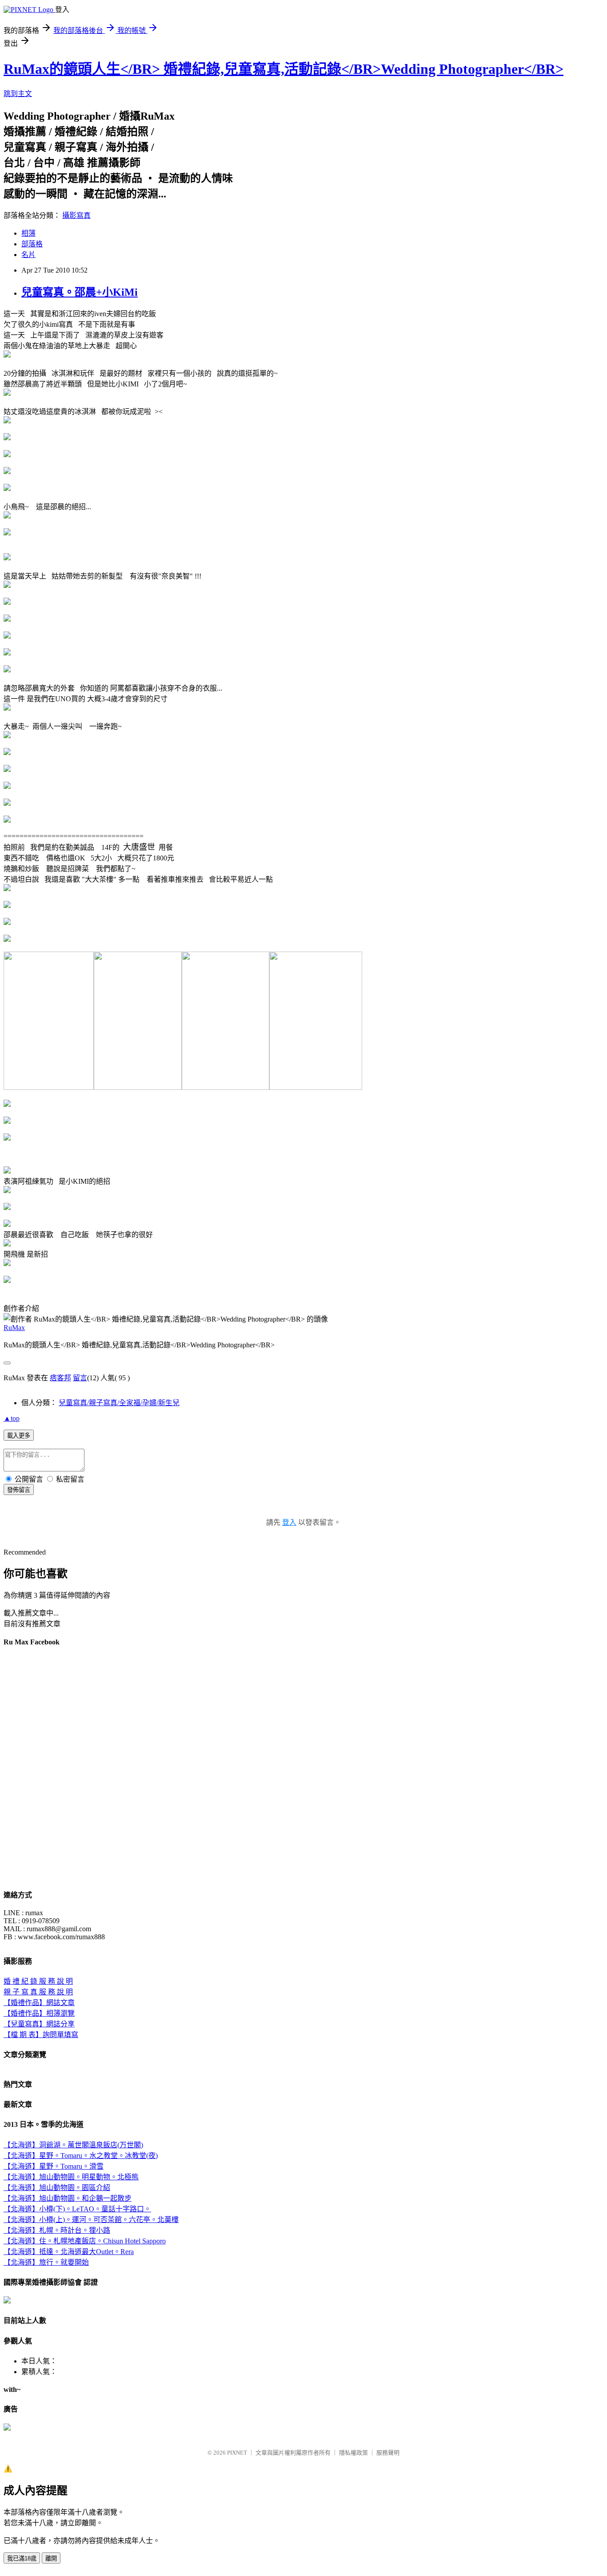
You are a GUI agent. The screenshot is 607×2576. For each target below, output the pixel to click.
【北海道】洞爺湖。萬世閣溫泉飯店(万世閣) (73, 2145)
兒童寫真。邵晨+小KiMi (80, 292)
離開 (51, 2558)
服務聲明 (388, 2453)
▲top (12, 1418)
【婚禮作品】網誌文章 (39, 2003)
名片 (28, 255)
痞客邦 (60, 1378)
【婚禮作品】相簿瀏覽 (39, 2013)
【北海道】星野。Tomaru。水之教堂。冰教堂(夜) (81, 2156)
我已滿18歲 (22, 2558)
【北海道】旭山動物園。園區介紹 (57, 2188)
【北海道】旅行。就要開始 (46, 2262)
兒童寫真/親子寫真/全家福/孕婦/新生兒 (119, 1403)
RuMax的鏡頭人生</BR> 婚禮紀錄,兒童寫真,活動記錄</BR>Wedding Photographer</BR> (284, 69)
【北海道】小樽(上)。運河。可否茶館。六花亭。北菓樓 (91, 2220)
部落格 (32, 244)
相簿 (28, 233)
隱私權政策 (353, 2453)
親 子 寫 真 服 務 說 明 (38, 1992)
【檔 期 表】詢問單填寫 (41, 2035)
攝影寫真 (76, 215)
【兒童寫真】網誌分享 (39, 2024)
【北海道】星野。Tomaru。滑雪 (54, 2166)
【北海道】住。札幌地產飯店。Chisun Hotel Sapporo (85, 2241)
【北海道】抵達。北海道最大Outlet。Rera (69, 2252)
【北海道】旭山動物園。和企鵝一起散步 (68, 2198)
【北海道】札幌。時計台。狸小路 (57, 2230)
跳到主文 (18, 94)
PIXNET (237, 2453)
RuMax (14, 1328)
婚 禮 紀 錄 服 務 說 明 (38, 1981)
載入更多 (19, 1436)
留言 (80, 1378)
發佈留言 (19, 1490)
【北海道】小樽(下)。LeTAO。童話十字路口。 (77, 2209)
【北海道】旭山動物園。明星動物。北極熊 (71, 2177)
